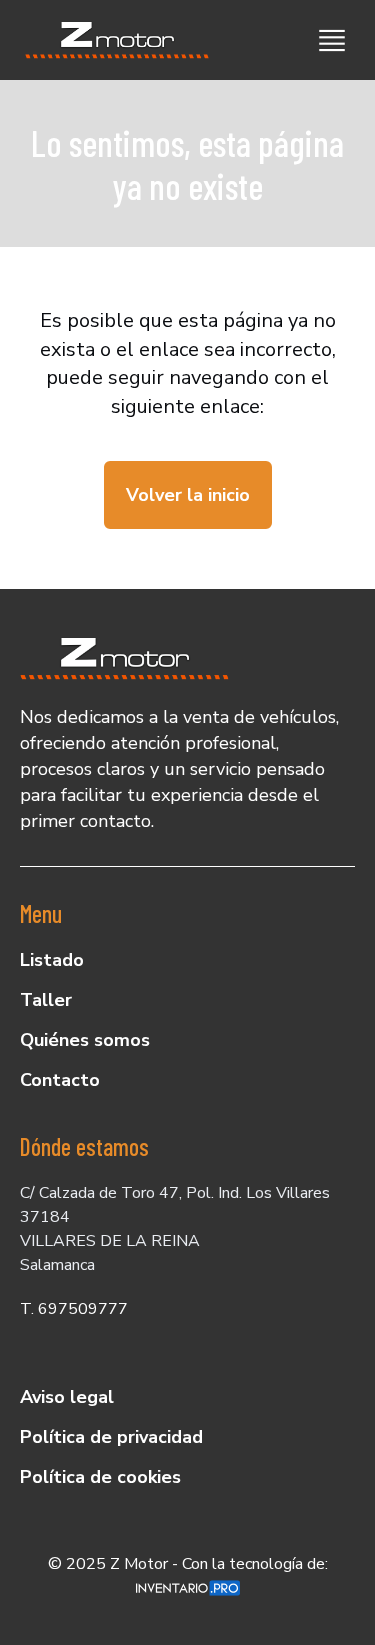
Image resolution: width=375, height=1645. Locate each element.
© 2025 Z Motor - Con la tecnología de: (188, 1564)
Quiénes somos (85, 1040)
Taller (46, 1000)
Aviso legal (67, 1397)
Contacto (60, 1080)
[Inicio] (110, 40)
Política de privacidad (111, 1437)
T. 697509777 (74, 1309)
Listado (52, 960)
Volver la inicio (188, 495)
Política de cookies (100, 1477)
